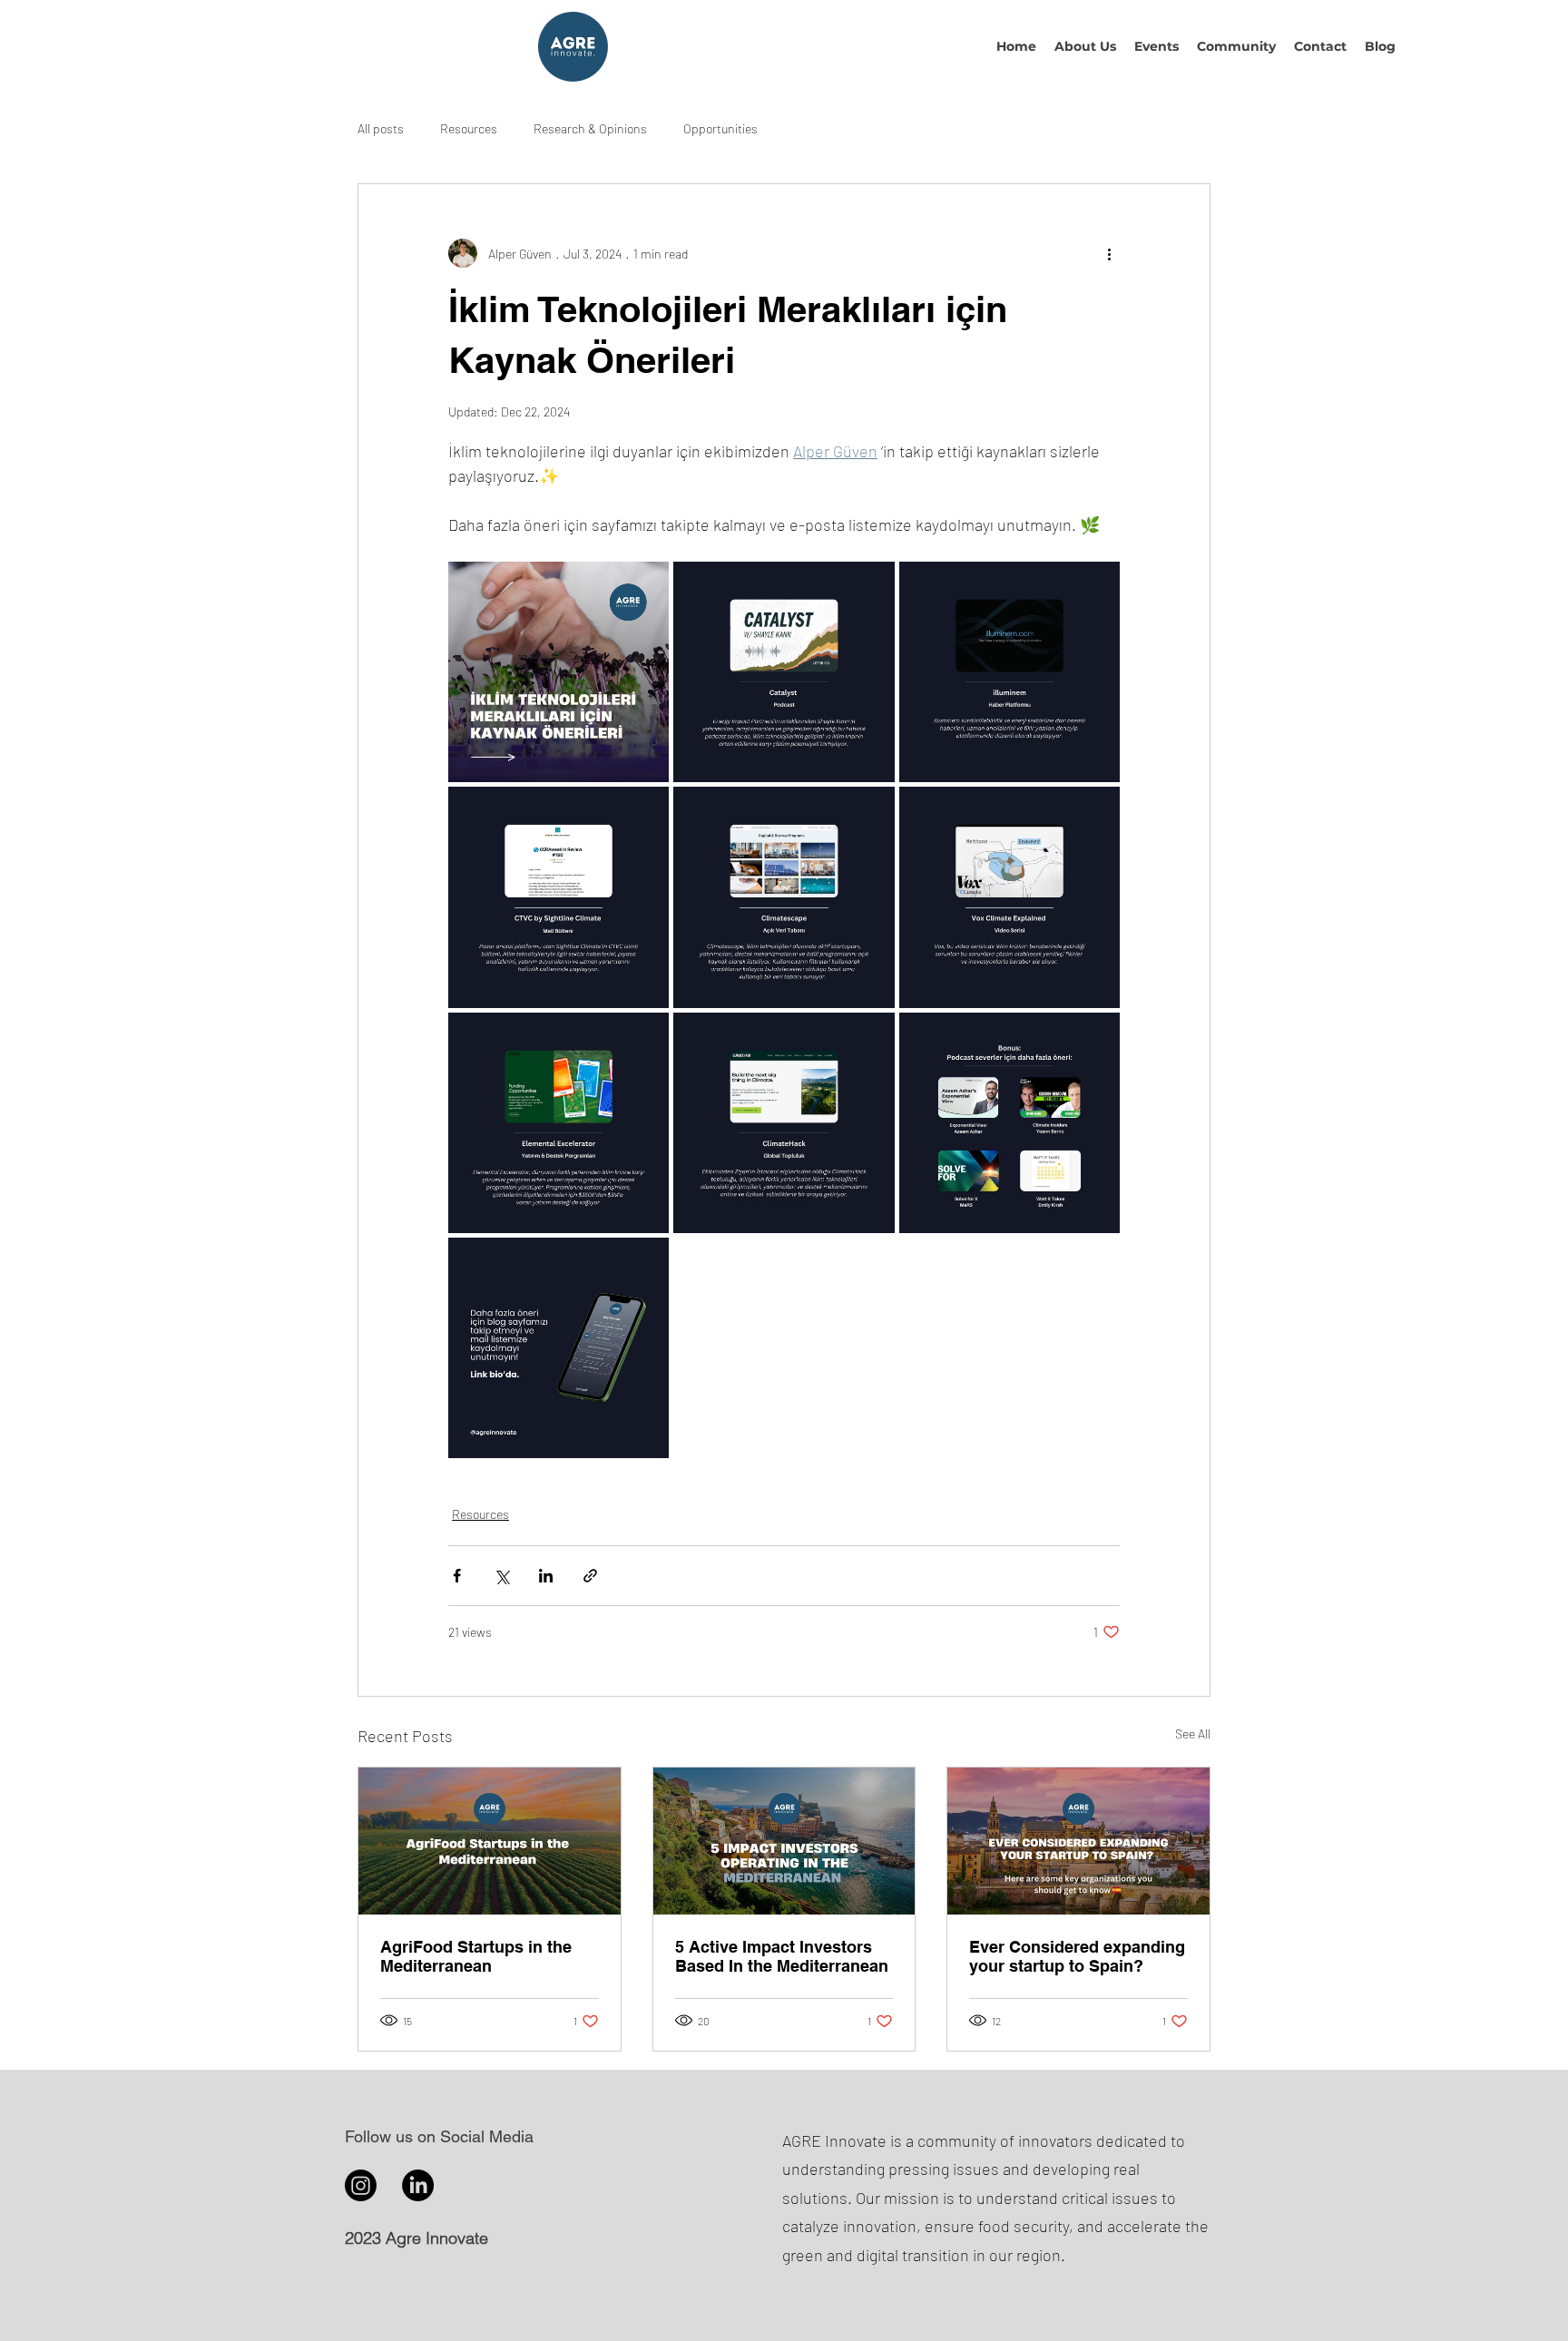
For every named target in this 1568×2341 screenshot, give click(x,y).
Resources (469, 128)
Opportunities (720, 128)
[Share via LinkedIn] (546, 1576)
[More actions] (1109, 253)
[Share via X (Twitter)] (501, 1576)
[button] (1085, 46)
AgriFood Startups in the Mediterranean (476, 1956)
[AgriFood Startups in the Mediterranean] (490, 1841)
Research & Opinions (590, 128)
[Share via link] (590, 1576)
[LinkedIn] (418, 2185)
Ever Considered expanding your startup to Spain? (1077, 1956)
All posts (381, 128)
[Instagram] (361, 2185)
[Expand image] (559, 672)
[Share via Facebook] (457, 1576)
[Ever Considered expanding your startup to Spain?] (1078, 1841)
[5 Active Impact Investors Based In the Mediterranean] (784, 1841)
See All (1193, 1734)
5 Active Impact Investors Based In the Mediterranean (782, 1956)
